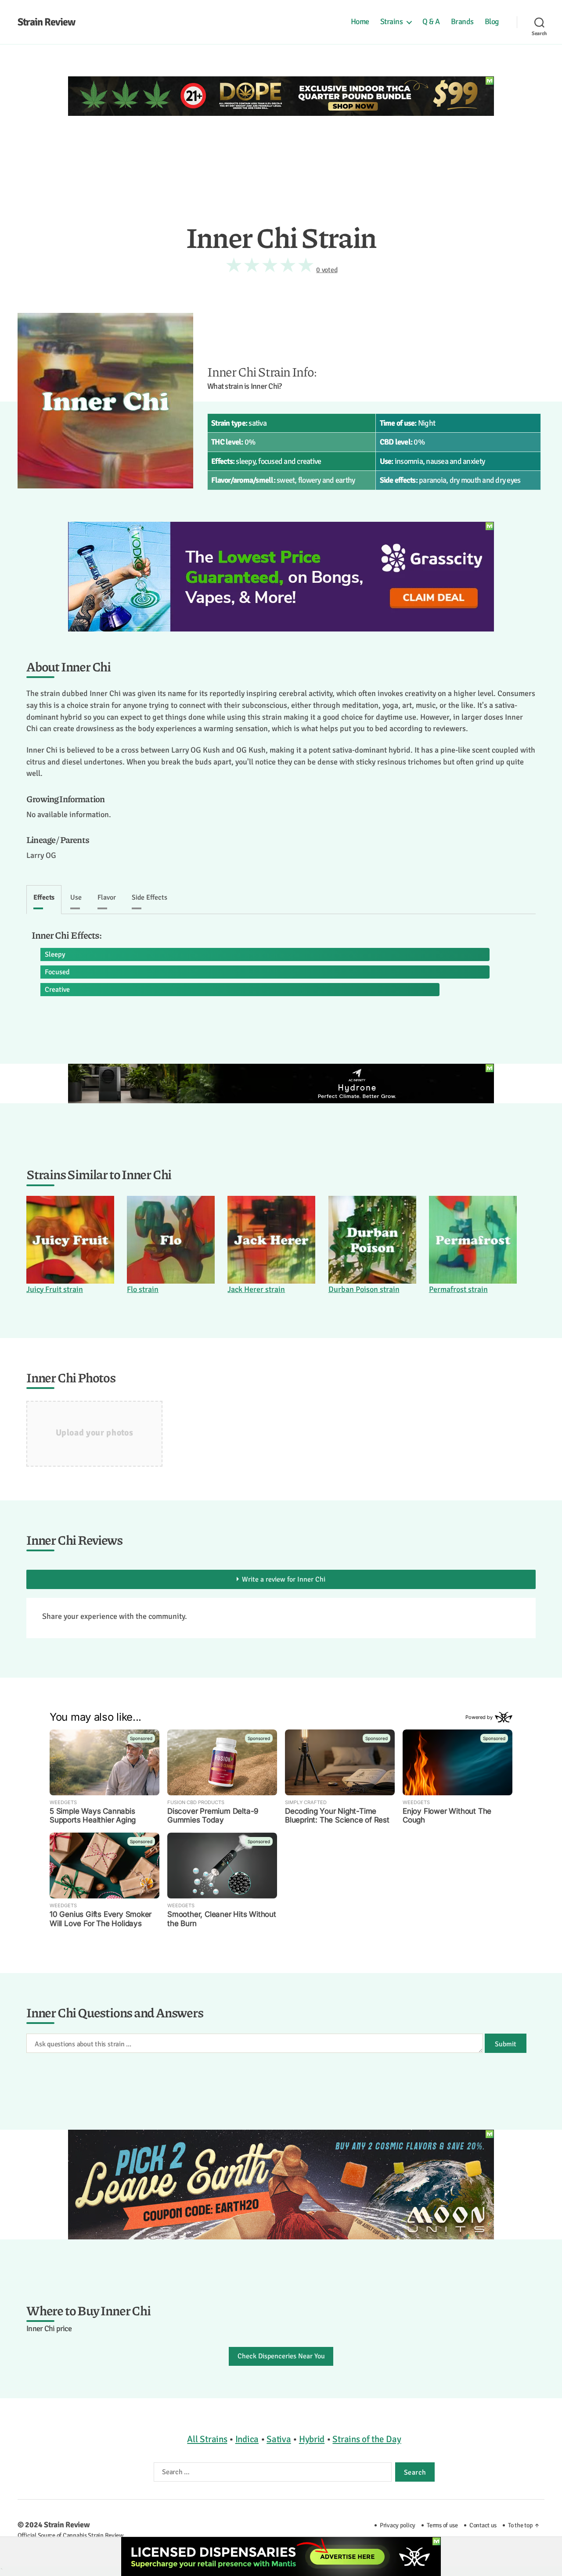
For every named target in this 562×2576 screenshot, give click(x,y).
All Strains (207, 2439)
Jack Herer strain (256, 1289)
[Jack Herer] (271, 1240)
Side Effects (150, 897)
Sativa (279, 2439)
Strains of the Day (367, 2439)
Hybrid (312, 2439)
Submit (506, 2044)
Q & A (431, 22)
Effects (44, 897)
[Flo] (171, 1240)
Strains (392, 22)
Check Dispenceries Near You (281, 2356)
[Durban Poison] (372, 1240)
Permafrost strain (458, 1289)
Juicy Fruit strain (55, 1289)
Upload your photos (95, 1433)
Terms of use (442, 2525)
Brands (462, 22)
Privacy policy (398, 2525)
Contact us (483, 2525)
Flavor (107, 897)
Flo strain (143, 1289)
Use (76, 897)
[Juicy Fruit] (70, 1240)
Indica (247, 2439)
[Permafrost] (473, 1240)
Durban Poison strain (364, 1289)
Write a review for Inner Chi (284, 1579)
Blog (492, 22)
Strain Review (46, 22)
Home (360, 22)
